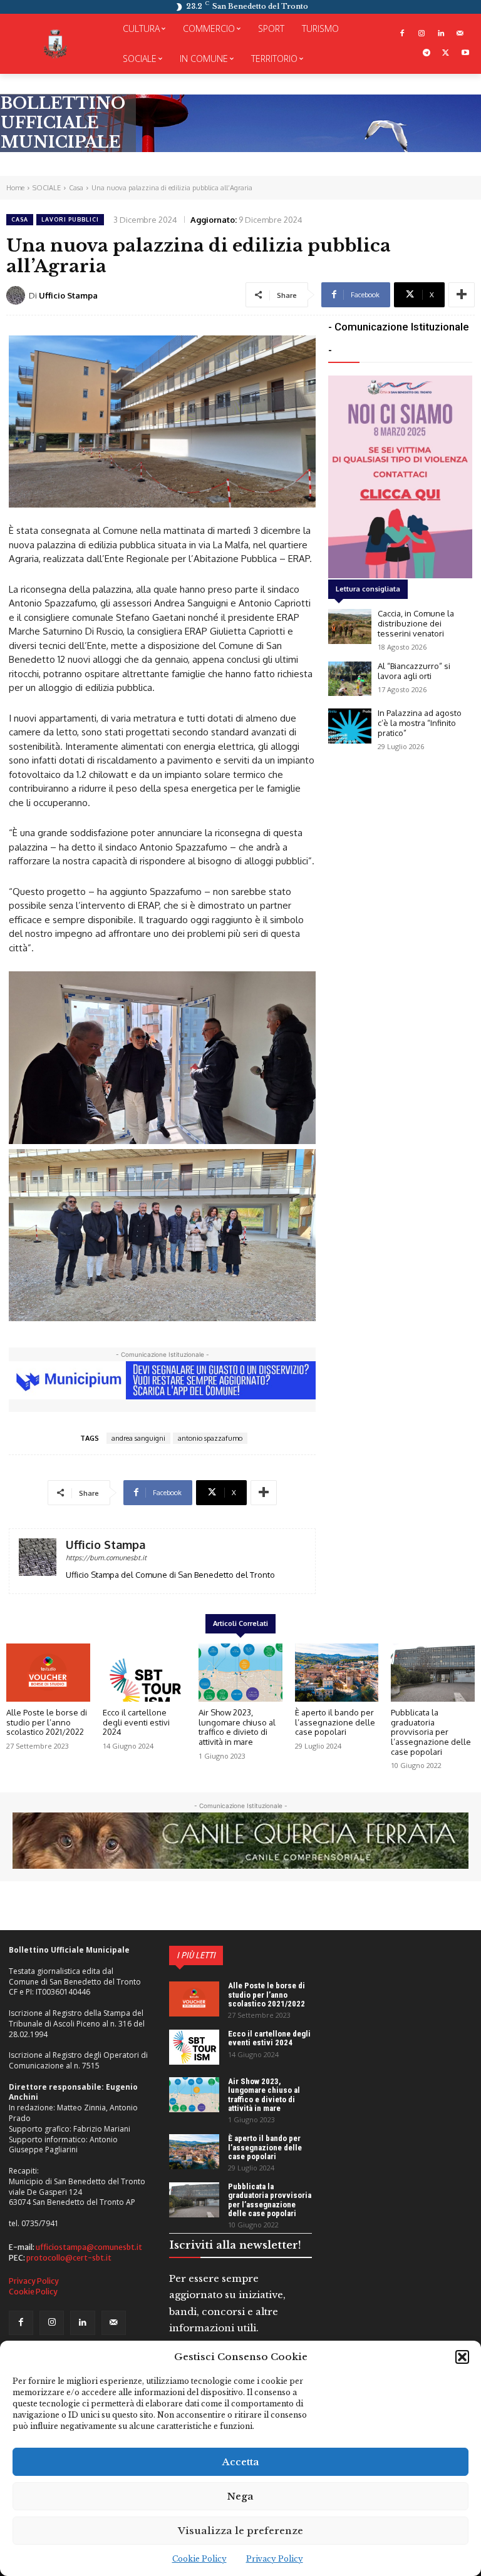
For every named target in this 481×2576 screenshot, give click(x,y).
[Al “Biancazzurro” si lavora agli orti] (350, 679)
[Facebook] (402, 34)
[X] (446, 54)
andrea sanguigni (138, 1438)
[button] (462, 2357)
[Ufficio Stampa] (18, 295)
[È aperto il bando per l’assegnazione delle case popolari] (337, 1673)
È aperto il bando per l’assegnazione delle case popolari (335, 1722)
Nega (240, 2496)
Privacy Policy (275, 2559)
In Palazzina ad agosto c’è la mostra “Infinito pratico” (420, 723)
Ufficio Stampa (68, 295)
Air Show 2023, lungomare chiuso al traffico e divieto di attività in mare (237, 1727)
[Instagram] (422, 34)
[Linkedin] (441, 34)
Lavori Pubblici (70, 219)
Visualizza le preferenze (240, 2531)
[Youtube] (465, 54)
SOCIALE (47, 188)
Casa (76, 188)
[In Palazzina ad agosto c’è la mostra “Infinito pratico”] (350, 726)
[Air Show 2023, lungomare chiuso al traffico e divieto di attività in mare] (240, 1673)
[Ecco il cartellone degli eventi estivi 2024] (145, 1673)
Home (15, 188)
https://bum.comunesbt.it (106, 1558)
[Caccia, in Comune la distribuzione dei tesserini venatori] (350, 626)
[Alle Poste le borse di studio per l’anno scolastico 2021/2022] (48, 1673)
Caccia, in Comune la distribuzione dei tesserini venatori (416, 623)
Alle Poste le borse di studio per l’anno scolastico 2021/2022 (47, 1722)
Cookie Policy (199, 2559)
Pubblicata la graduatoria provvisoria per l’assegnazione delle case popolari (431, 1732)
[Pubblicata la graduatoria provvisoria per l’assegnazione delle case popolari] (433, 1673)
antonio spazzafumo (210, 1438)
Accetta (241, 2462)
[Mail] (460, 34)
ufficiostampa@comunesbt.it (89, 2247)
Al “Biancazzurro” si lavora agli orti (414, 671)
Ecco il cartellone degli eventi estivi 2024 (136, 1722)
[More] (462, 295)
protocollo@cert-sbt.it (69, 2258)
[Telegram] (427, 54)
